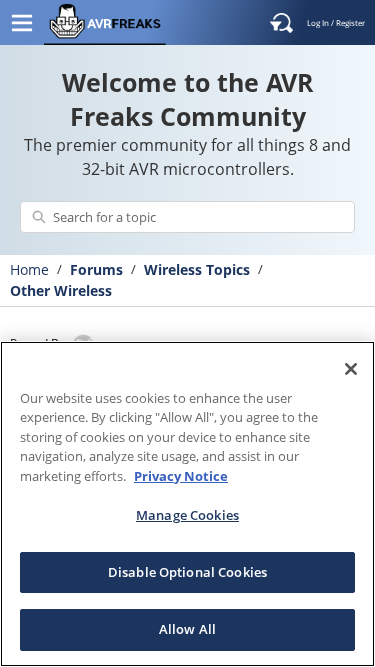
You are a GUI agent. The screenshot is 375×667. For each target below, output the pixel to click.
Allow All (187, 629)
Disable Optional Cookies (187, 572)
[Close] (351, 369)
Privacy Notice (181, 476)
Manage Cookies (187, 515)
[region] (187, 504)
